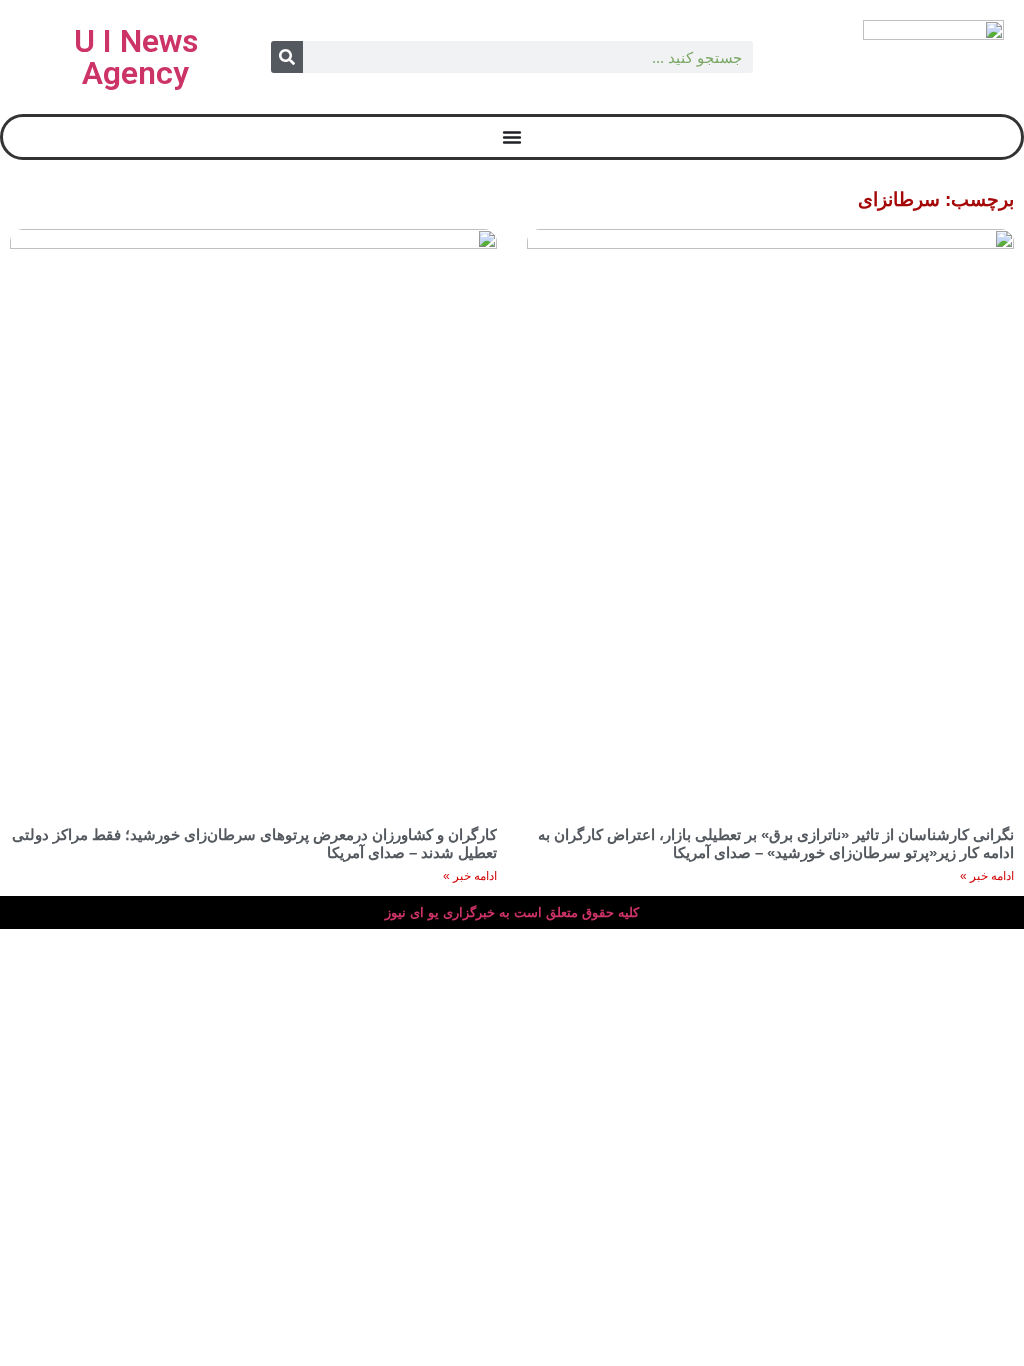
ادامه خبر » (987, 876)
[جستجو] (287, 57)
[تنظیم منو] (512, 137)
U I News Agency (136, 57)
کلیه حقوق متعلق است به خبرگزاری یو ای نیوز (512, 912)
